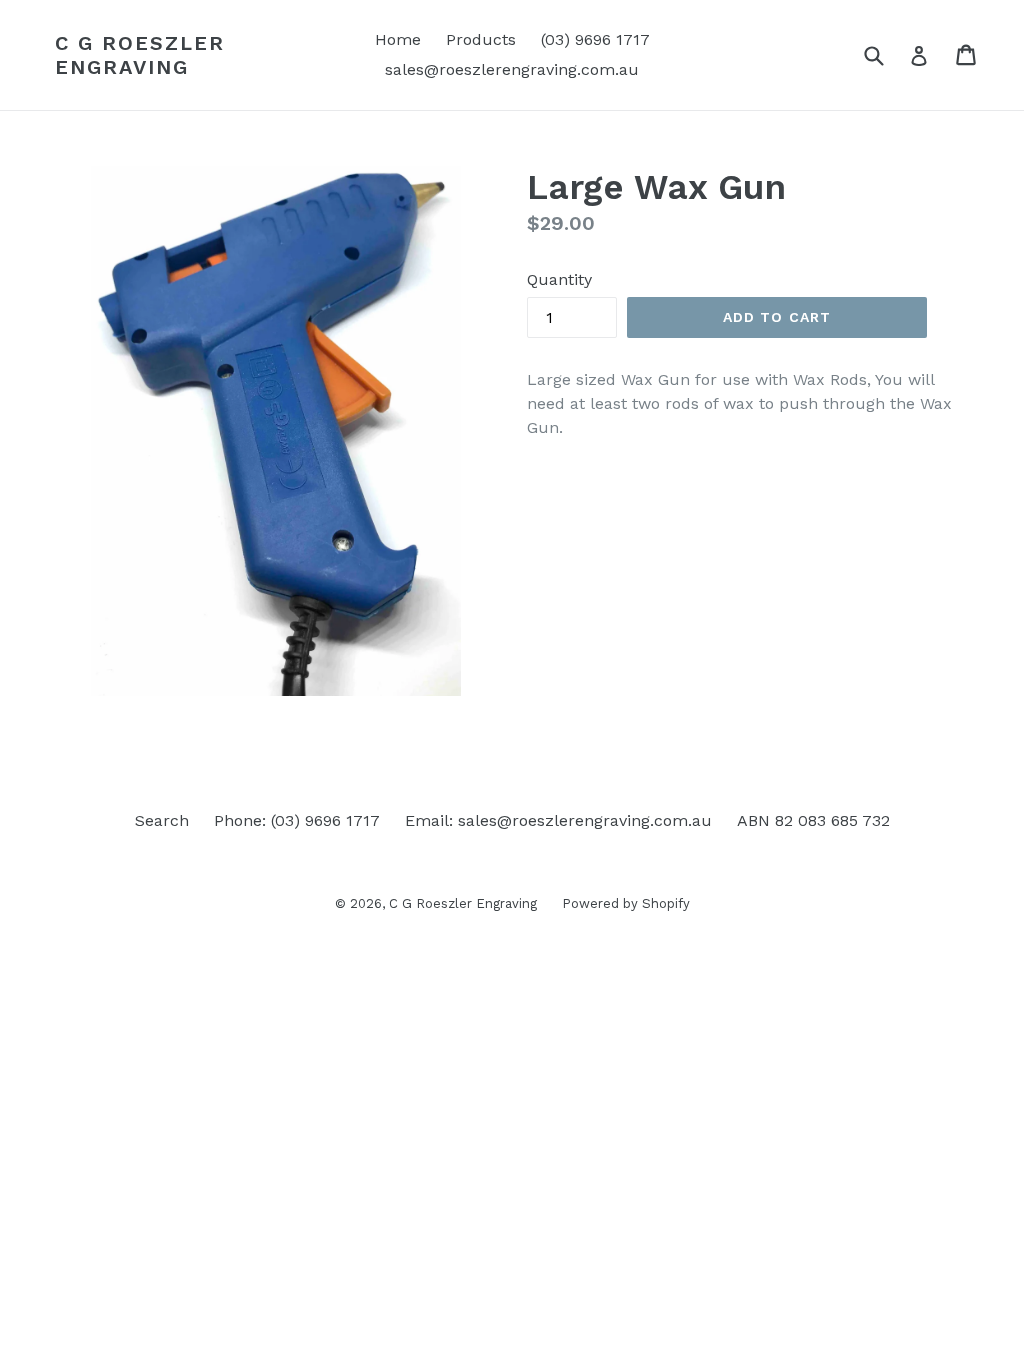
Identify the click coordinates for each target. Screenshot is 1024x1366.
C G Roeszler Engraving (140, 55)
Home (398, 39)
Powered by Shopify (626, 903)
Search (162, 820)
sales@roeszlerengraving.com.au (512, 69)
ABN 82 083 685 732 (813, 820)
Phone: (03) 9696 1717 (297, 820)
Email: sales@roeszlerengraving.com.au (558, 820)
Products (481, 39)
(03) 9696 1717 (595, 39)
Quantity (559, 279)
